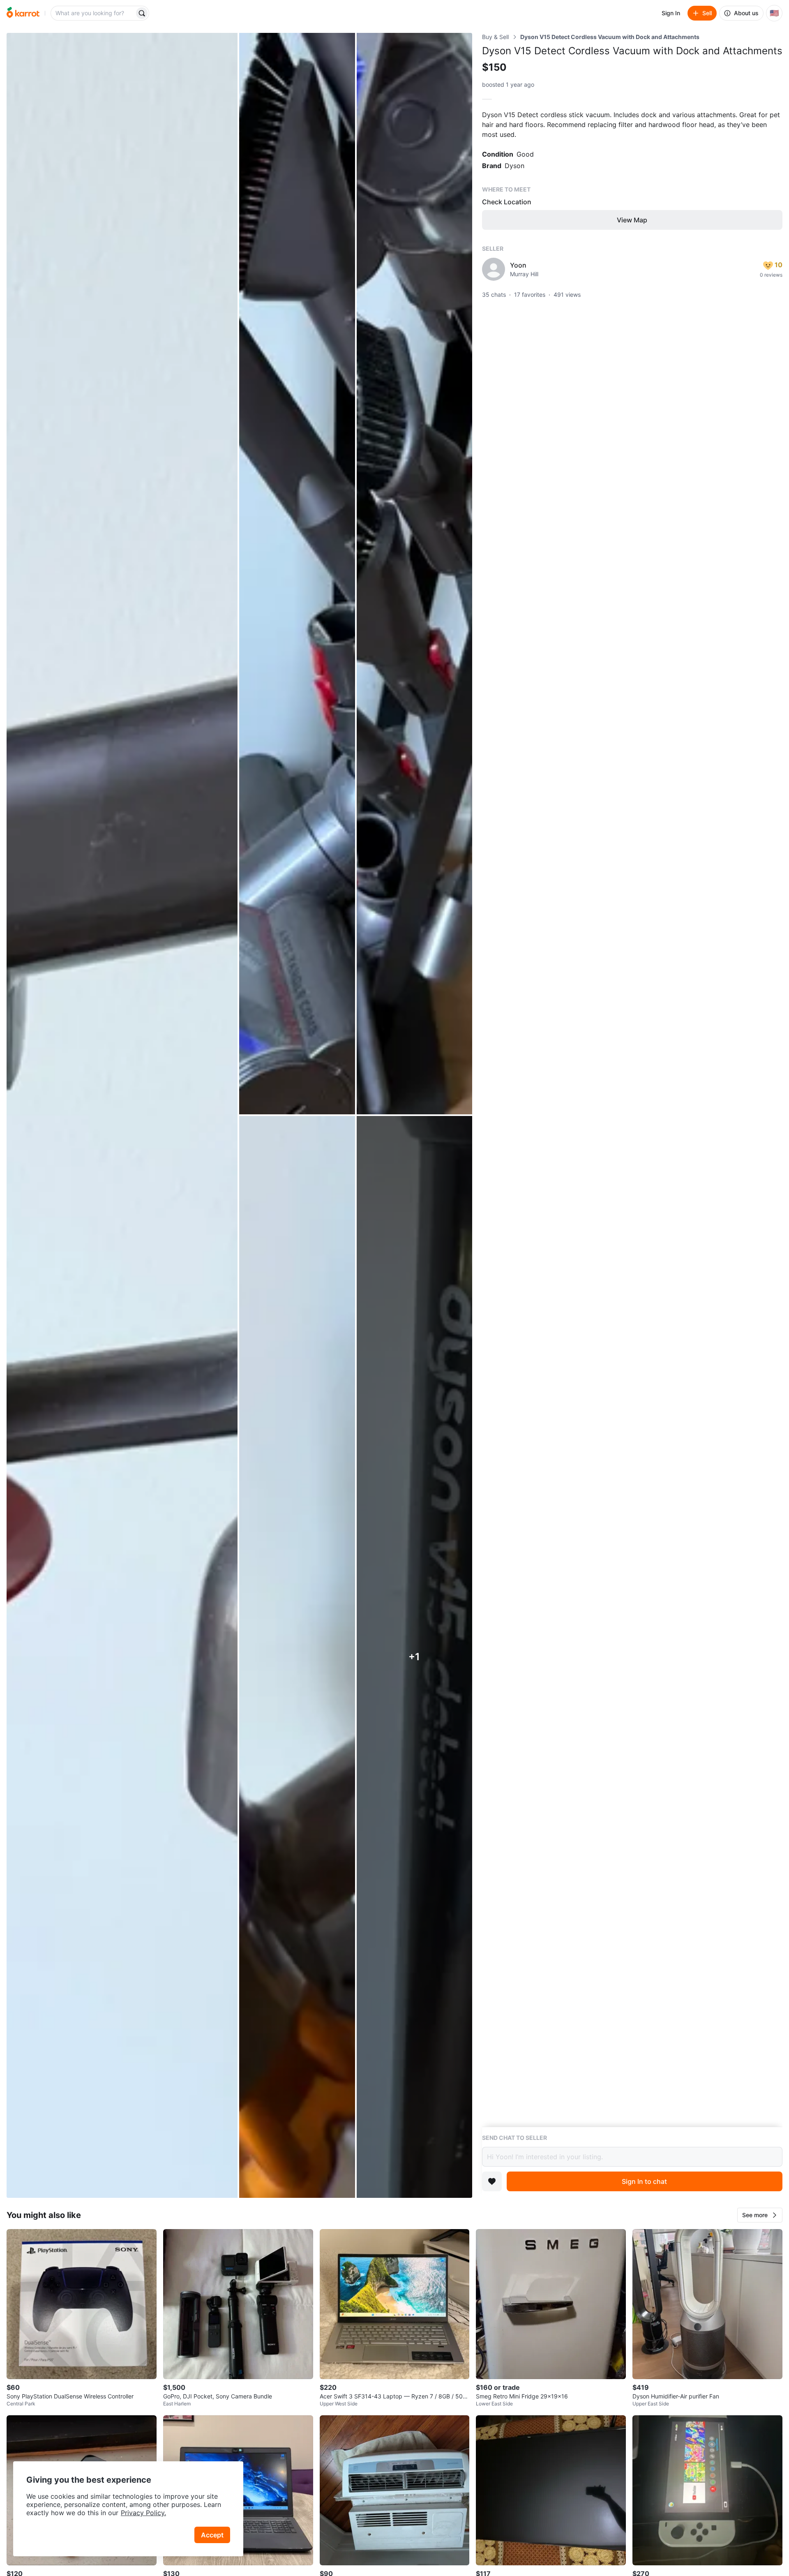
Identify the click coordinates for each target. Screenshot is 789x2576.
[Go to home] (23, 13)
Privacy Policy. (143, 2513)
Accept (212, 2535)
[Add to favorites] (492, 2181)
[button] (760, 2215)
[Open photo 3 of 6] (414, 574)
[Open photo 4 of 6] (297, 1657)
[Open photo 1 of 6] (122, 1115)
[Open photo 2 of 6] (297, 574)
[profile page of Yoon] (494, 269)
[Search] (142, 13)
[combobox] (93, 13)
